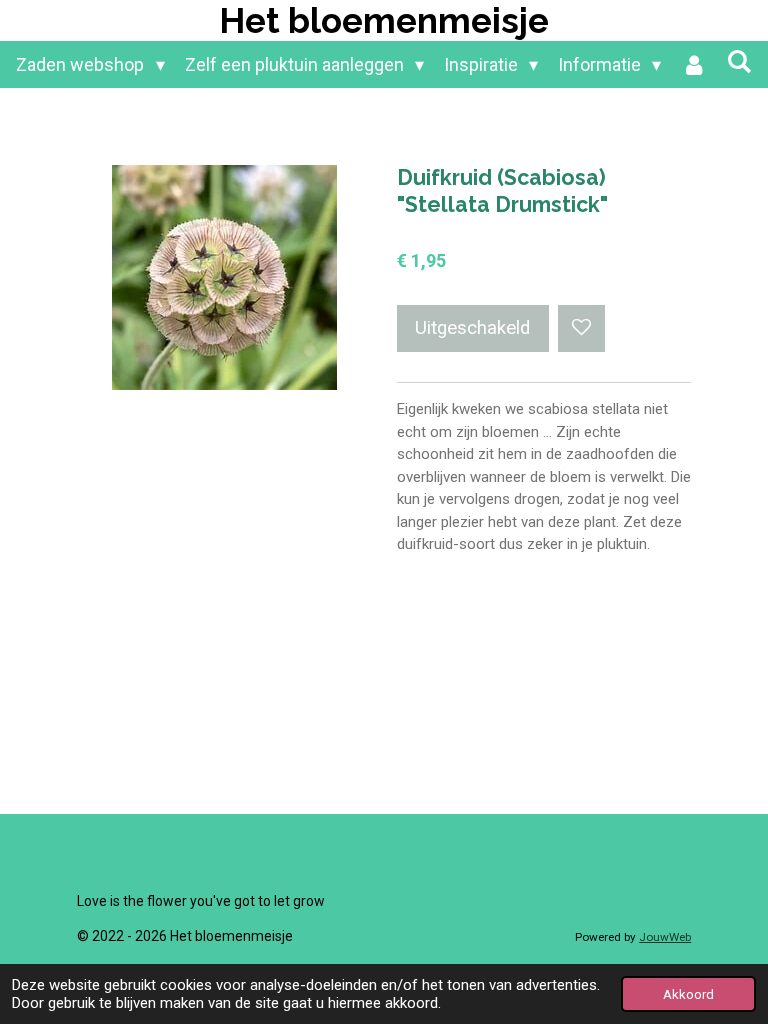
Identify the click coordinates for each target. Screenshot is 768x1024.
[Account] (693, 64)
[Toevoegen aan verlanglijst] (581, 328)
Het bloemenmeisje (384, 20)
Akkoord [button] (688, 994)
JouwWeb (665, 937)
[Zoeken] (738, 61)
